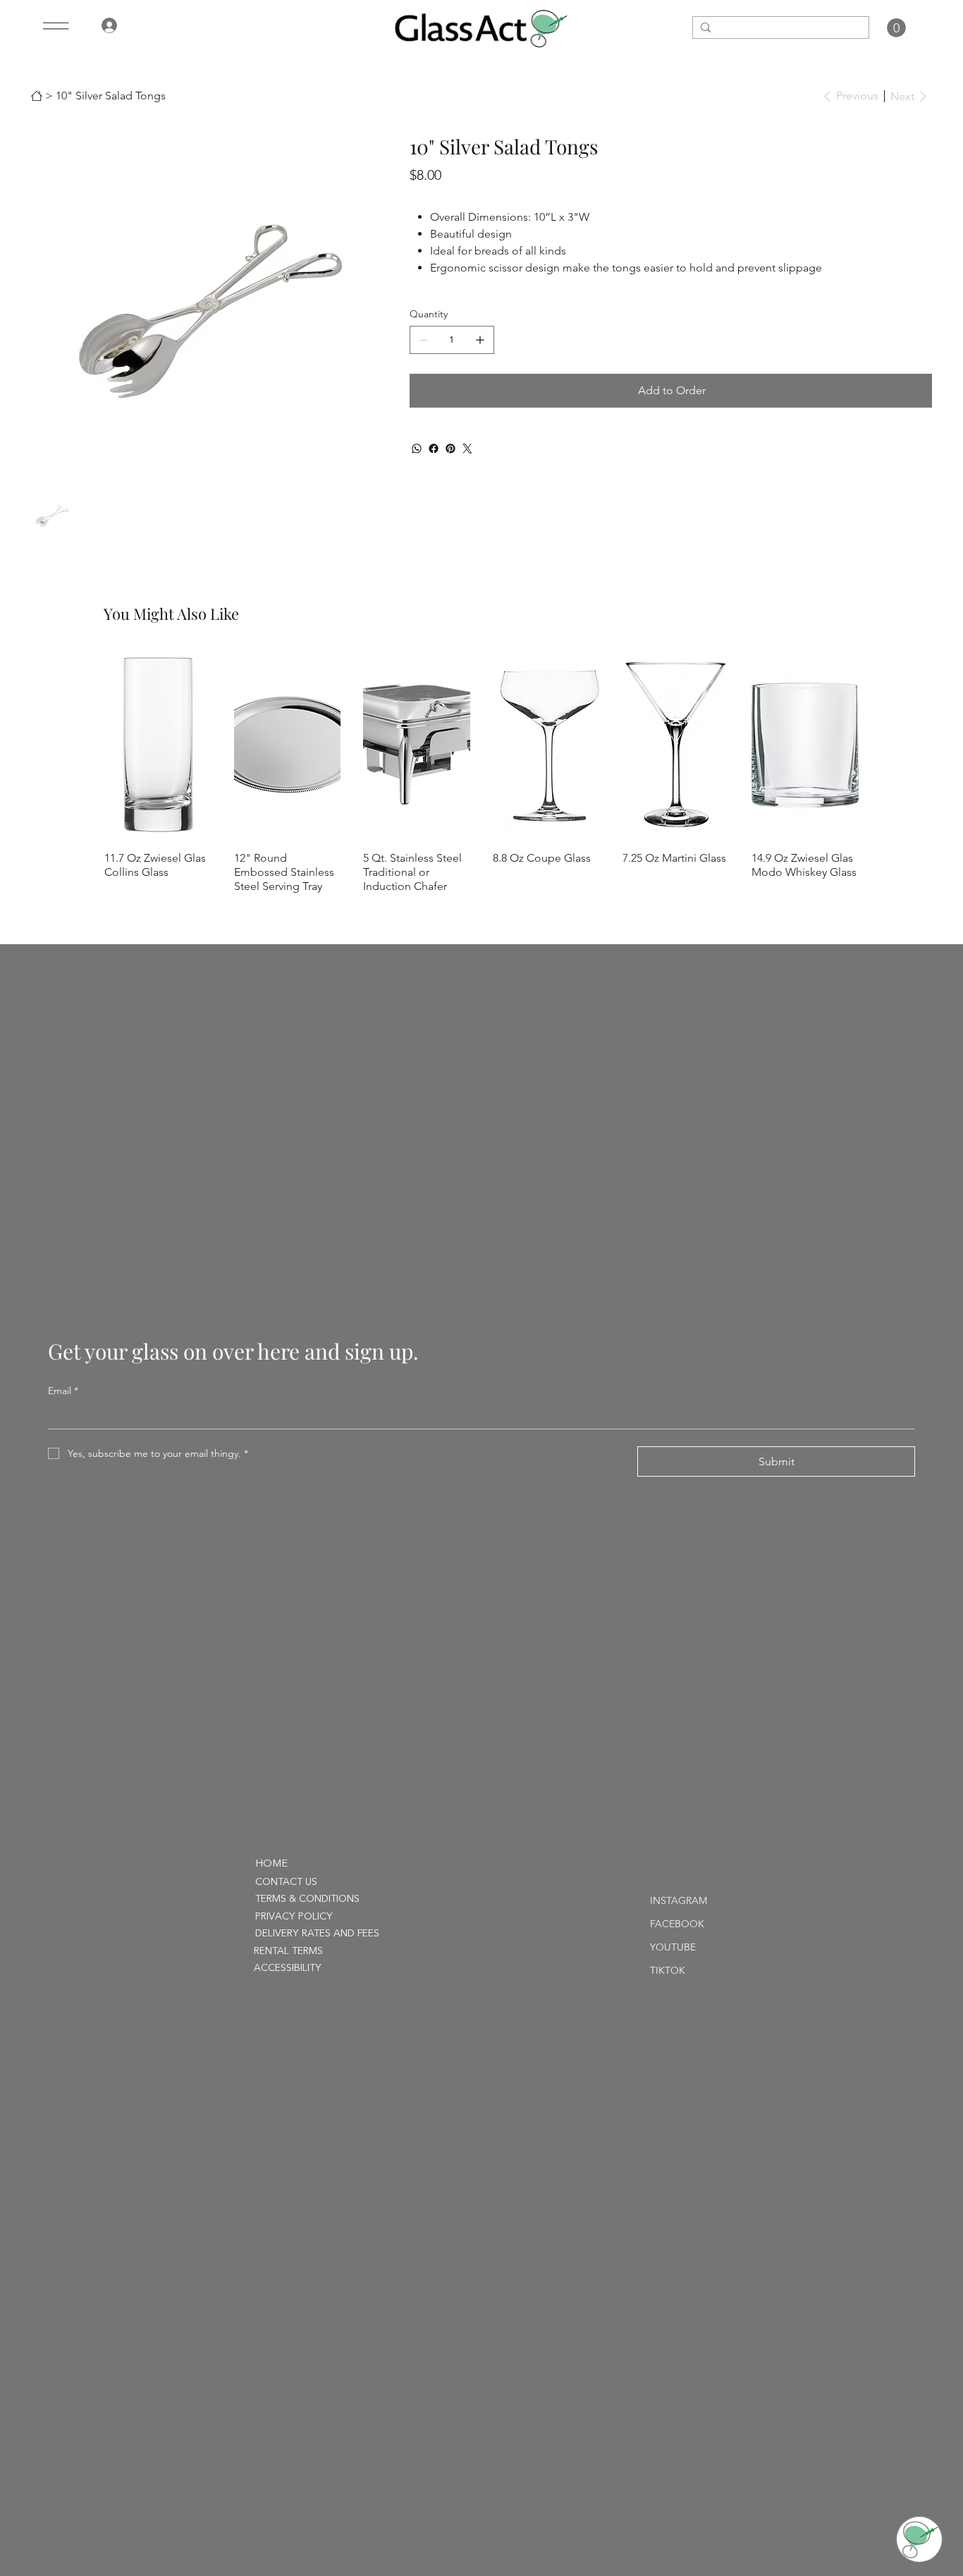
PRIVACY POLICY (294, 1917)
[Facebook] (434, 448)
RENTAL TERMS (288, 1951)
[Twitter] (467, 448)
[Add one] (480, 340)
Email (63, 1391)
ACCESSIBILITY (288, 1968)
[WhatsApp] (417, 448)
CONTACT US (286, 1882)
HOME (271, 1864)
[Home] (37, 96)
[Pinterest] (450, 448)
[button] (896, 28)
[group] (481, 771)
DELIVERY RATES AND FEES (317, 1934)
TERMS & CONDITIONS (307, 1899)
